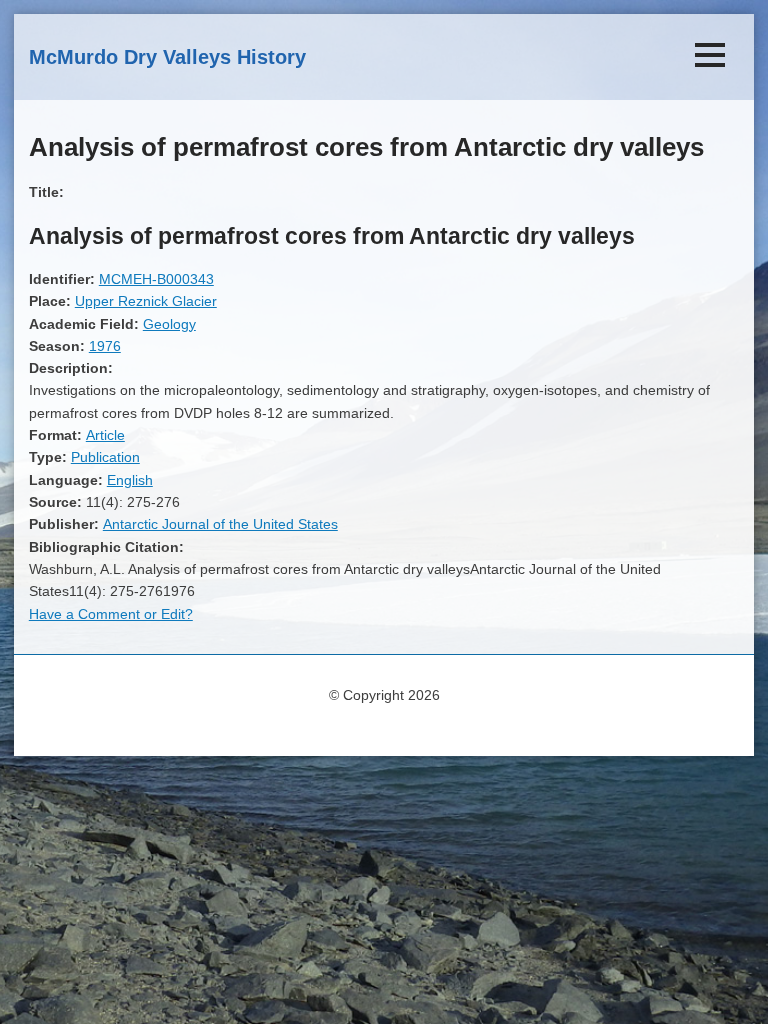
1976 (105, 346)
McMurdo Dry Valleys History (167, 57)
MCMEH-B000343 (156, 279)
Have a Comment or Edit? (111, 614)
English (130, 480)
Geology (169, 324)
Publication (105, 457)
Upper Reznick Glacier (146, 301)
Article (105, 435)
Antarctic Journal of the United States (220, 524)
